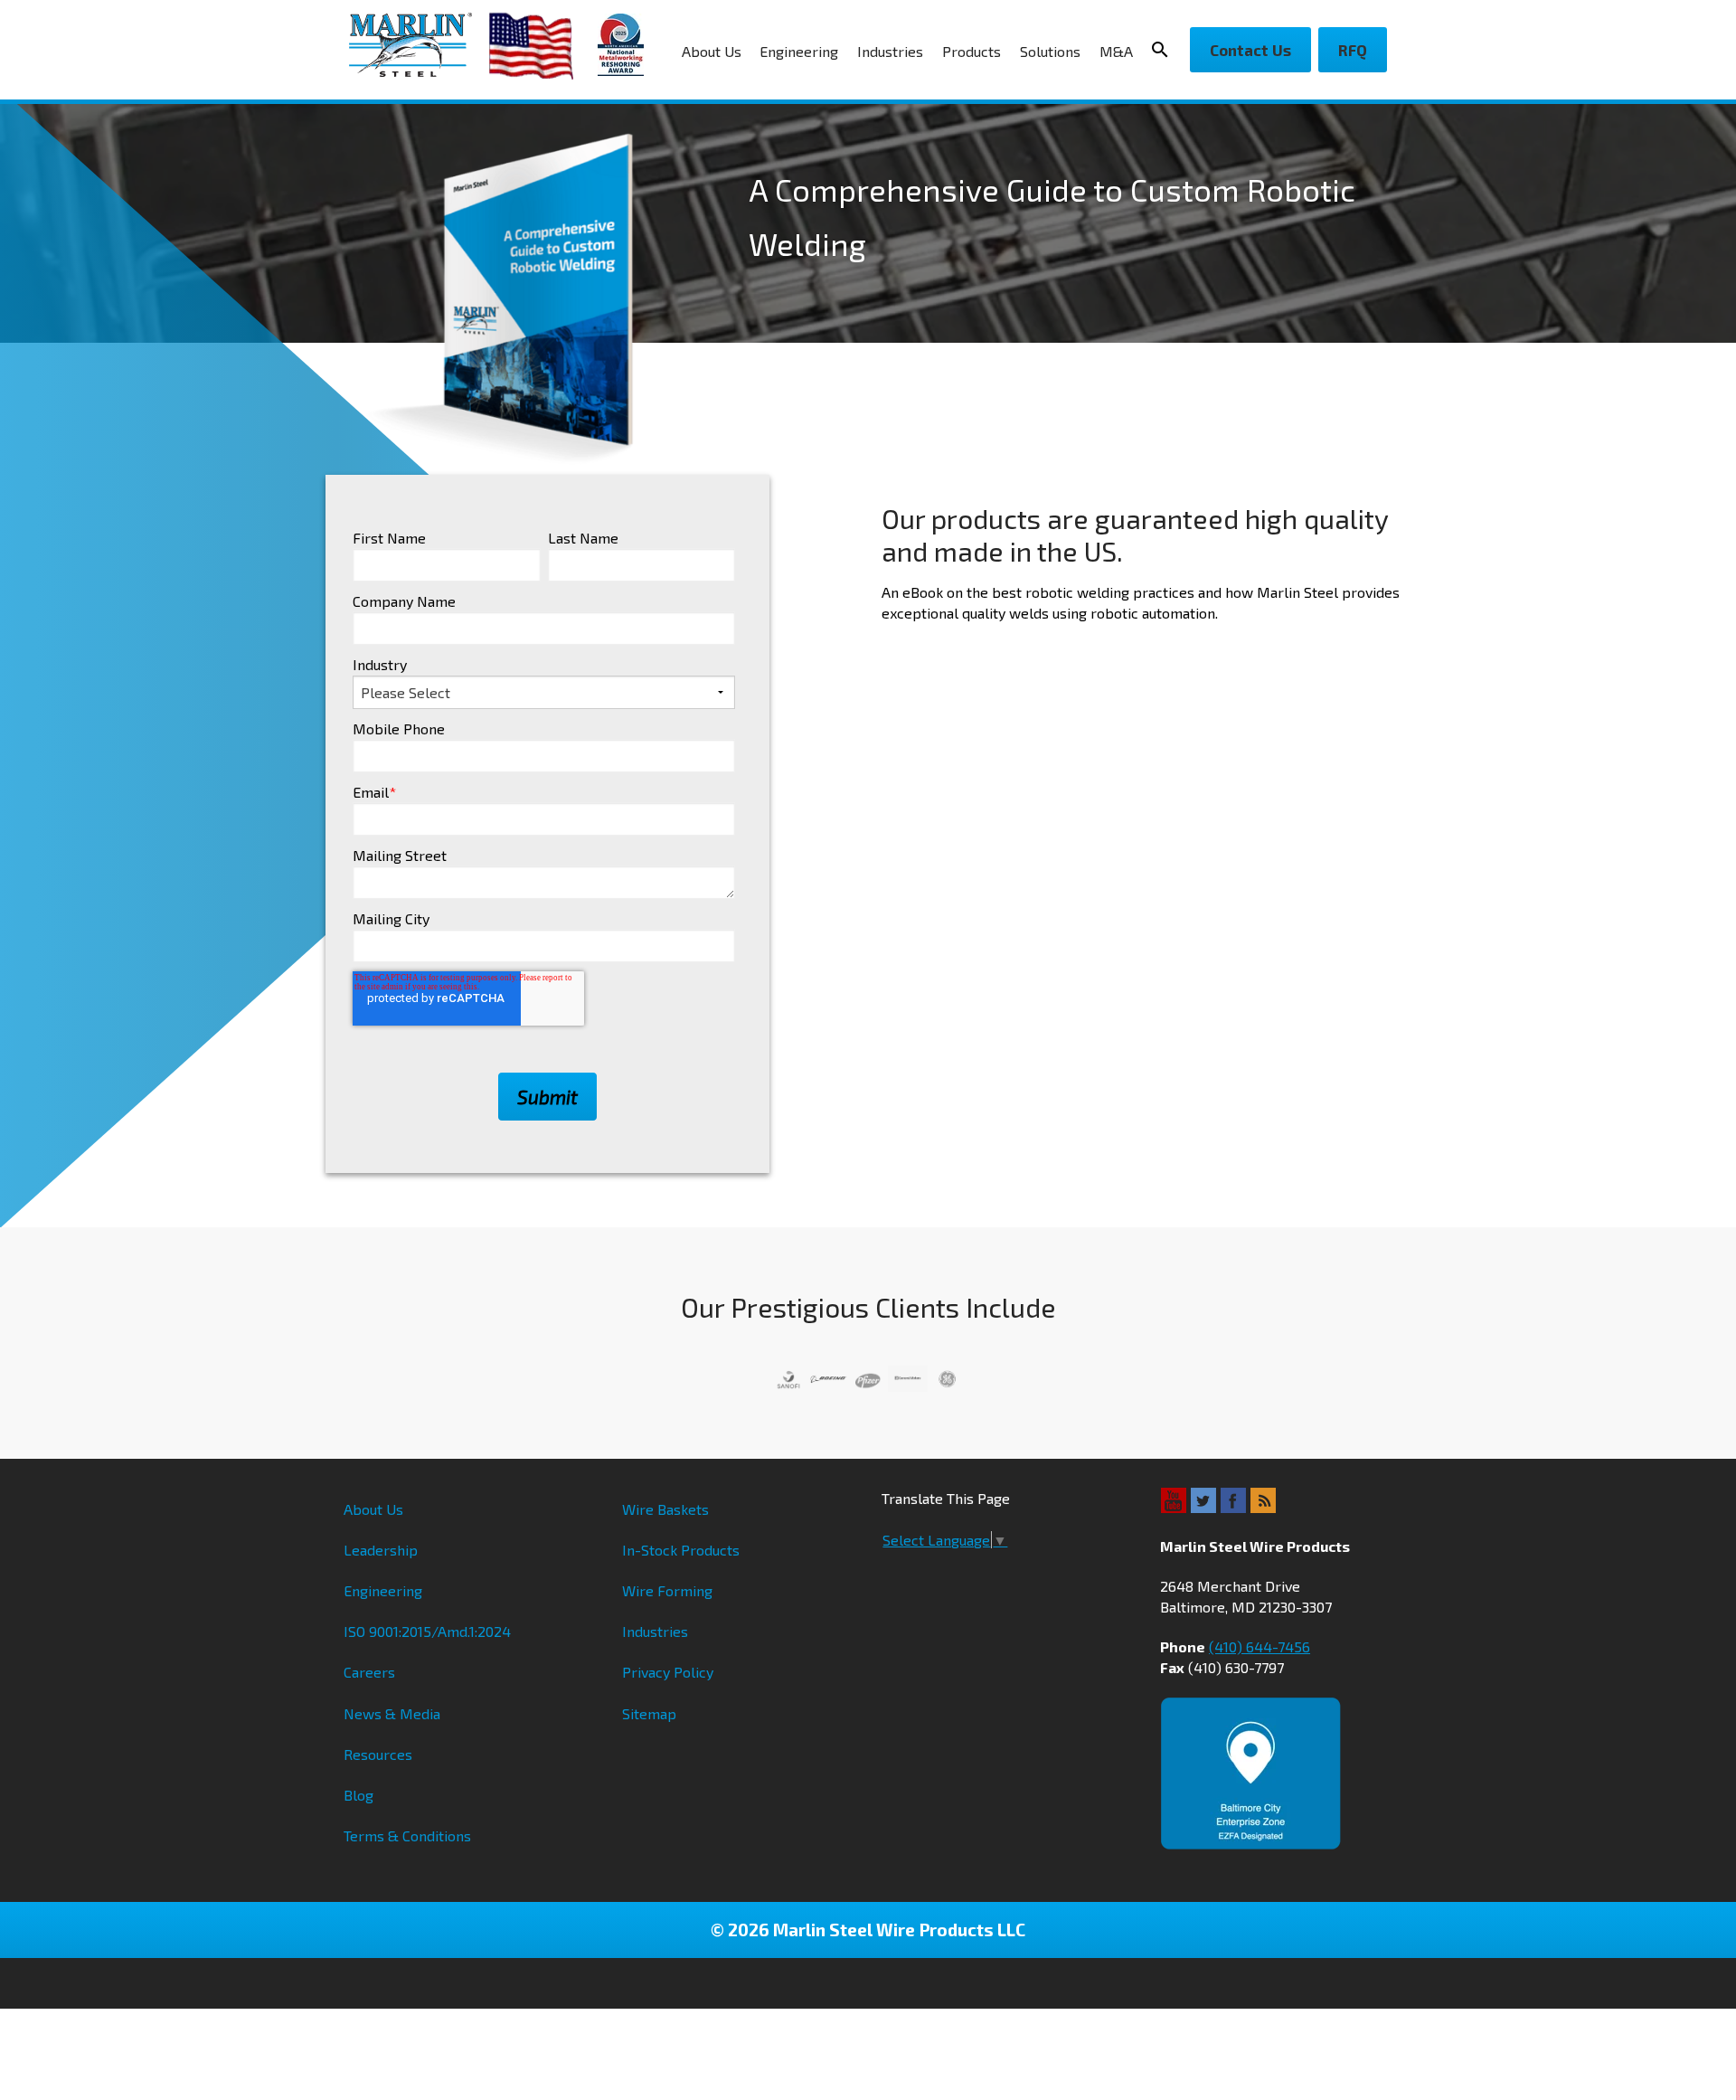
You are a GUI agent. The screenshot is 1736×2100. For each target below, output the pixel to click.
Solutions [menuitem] (1050, 51)
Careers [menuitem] (369, 1672)
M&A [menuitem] (1116, 51)
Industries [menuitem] (890, 51)
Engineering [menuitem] (799, 51)
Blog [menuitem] (359, 1795)
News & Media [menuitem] (392, 1713)
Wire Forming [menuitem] (667, 1590)
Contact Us (1250, 50)
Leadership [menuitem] (381, 1550)
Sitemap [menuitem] (649, 1713)
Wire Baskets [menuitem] (665, 1509)
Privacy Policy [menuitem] (668, 1672)
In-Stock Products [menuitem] (681, 1550)
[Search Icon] (1165, 50)
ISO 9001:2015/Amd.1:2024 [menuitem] (427, 1631)
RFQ (1353, 50)
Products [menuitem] (972, 51)
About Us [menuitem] (712, 51)
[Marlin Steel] (419, 45)
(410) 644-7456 (1260, 1646)
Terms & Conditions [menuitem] (407, 1835)
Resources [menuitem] (378, 1754)
